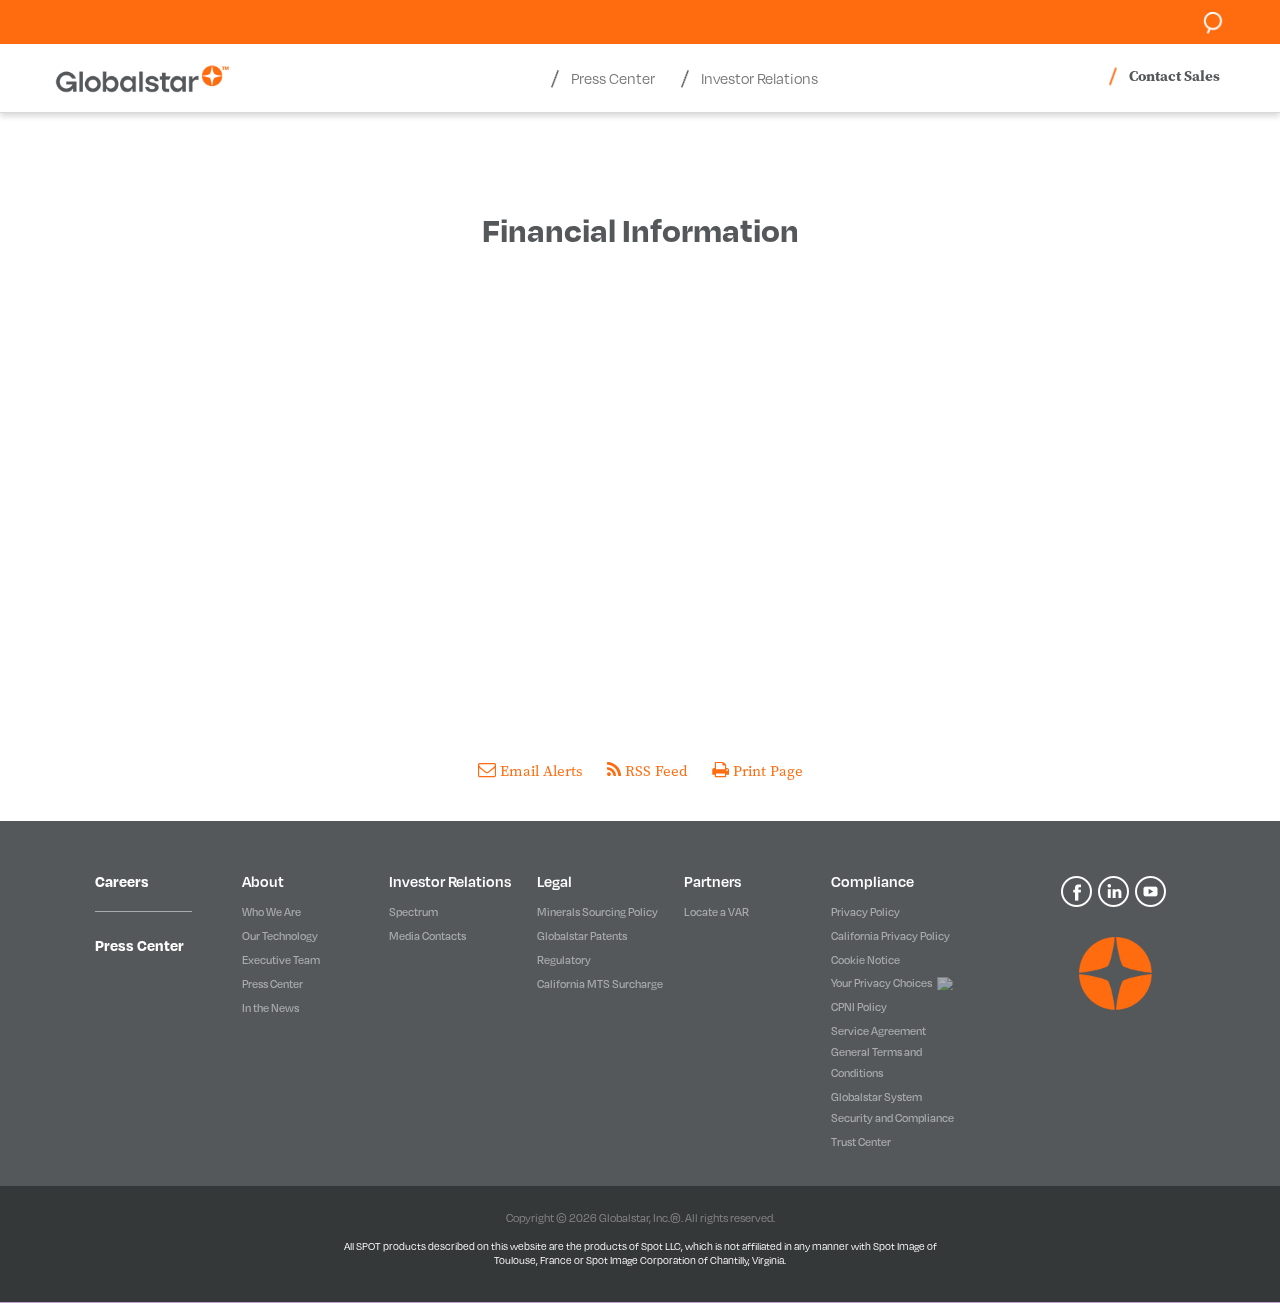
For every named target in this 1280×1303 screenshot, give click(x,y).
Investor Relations (450, 881)
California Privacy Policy (890, 935)
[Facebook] (1079, 890)
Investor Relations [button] (759, 78)
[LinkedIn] (1116, 890)
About (263, 881)
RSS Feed (656, 770)
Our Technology (280, 935)
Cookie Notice (865, 959)
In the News (270, 1007)
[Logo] (1115, 973)
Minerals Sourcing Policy (597, 911)
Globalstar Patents (582, 935)
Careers (122, 881)
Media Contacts (427, 935)
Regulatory (564, 959)
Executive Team (281, 959)
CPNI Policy (859, 1006)
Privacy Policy (865, 911)
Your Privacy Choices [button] (881, 982)
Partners (712, 881)
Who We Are (271, 911)
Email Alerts (541, 770)
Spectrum (413, 911)
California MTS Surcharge (600, 983)
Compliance (872, 881)
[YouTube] (1152, 890)
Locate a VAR (716, 911)
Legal (554, 881)
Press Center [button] (613, 78)
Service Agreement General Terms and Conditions (878, 1051)
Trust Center (861, 1141)
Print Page (766, 770)
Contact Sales (1174, 75)
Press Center (139, 945)
